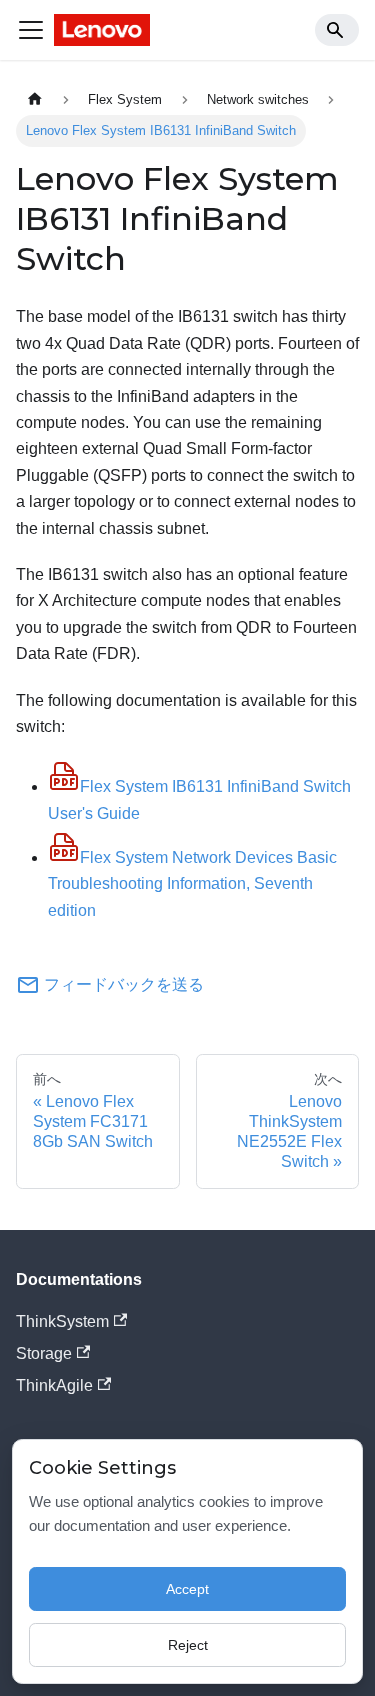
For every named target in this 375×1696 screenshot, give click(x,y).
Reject (188, 1645)
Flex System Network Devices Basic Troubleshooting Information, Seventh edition (192, 884)
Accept (187, 1589)
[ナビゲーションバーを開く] (31, 30)
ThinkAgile (54, 1385)
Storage (44, 1353)
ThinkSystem (62, 1321)
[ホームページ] (35, 99)
